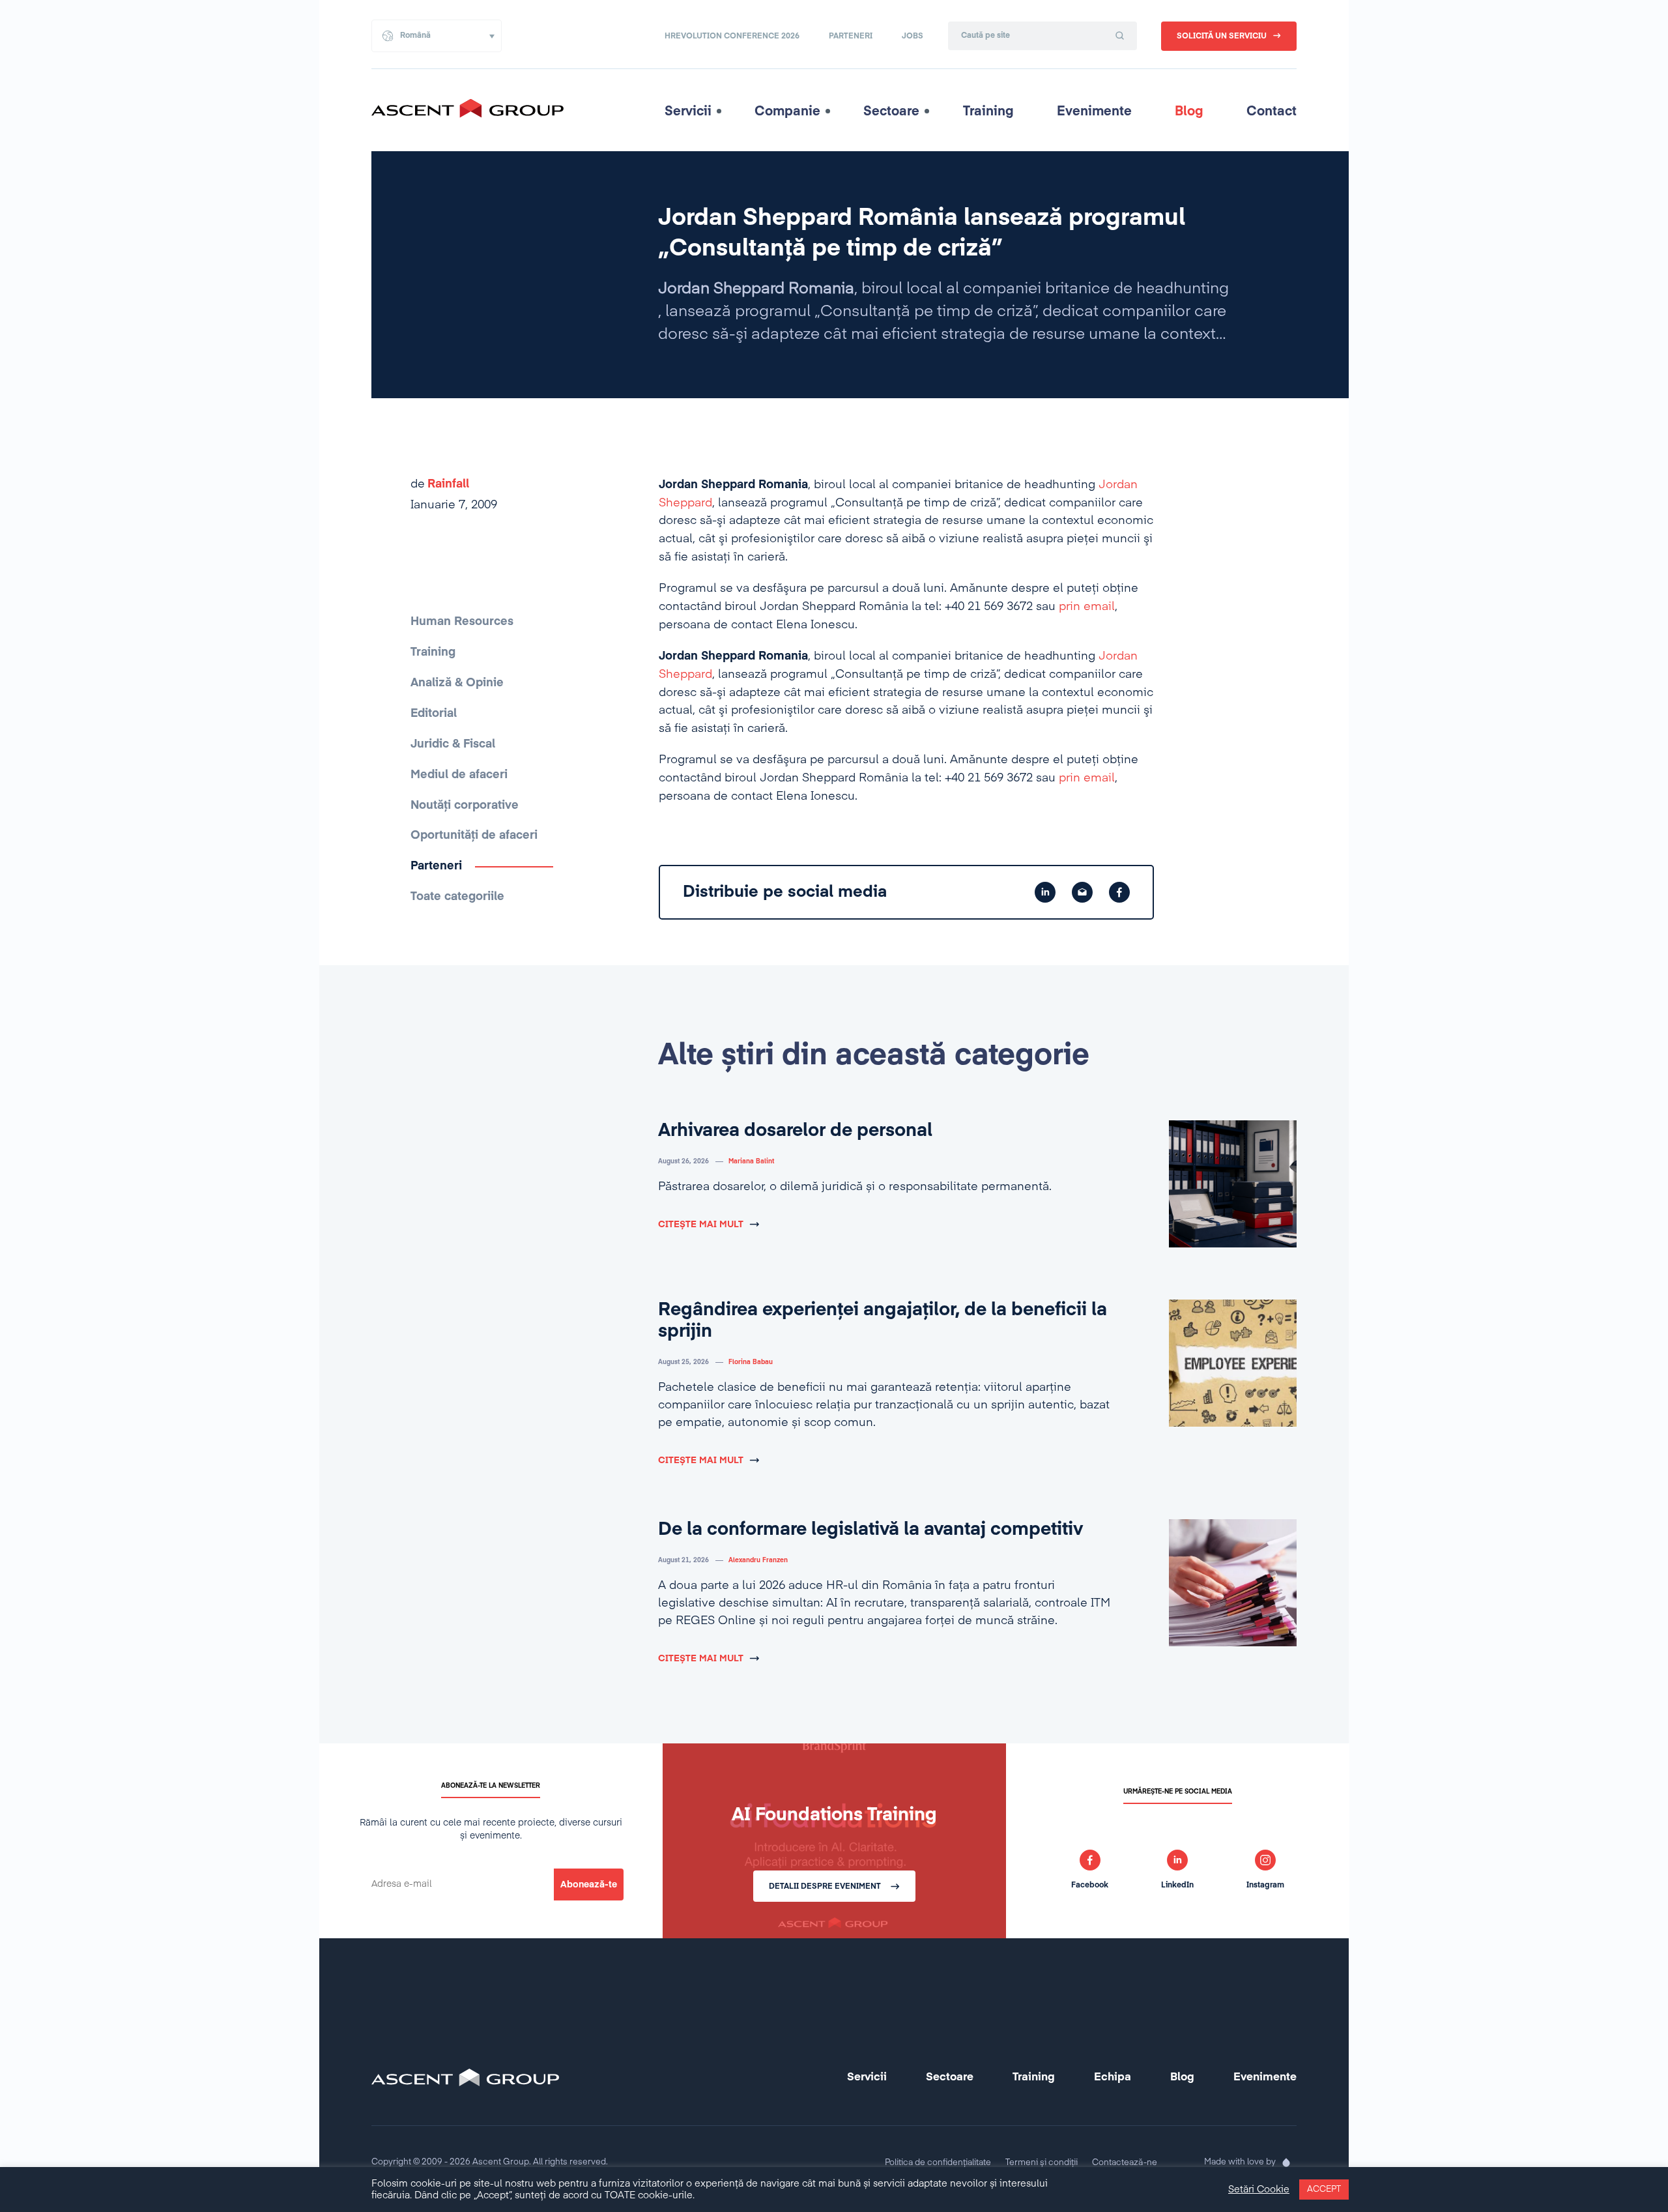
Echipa (1113, 2077)
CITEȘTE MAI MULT (701, 1225)
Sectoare (891, 111)
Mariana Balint (751, 1161)
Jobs (913, 36)
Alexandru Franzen (758, 1560)
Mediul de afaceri (459, 775)
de (440, 484)
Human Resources (462, 622)
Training (988, 111)
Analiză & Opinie (457, 683)
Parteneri (851, 36)
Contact (1272, 111)
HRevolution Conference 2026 (732, 36)
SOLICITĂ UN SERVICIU (1222, 36)
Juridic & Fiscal (453, 744)
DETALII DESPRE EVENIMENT (825, 1887)
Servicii (688, 111)
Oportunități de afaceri (474, 836)
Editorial (434, 714)
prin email (1087, 607)
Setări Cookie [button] (1259, 2190)
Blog (1189, 111)
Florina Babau (751, 1362)
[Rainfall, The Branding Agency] (1286, 2162)
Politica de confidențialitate (938, 2163)
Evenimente (1094, 111)
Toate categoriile (457, 897)
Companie (787, 111)
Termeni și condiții (1042, 2163)
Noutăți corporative (465, 806)
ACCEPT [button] (1324, 2190)
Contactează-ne (1125, 2163)
